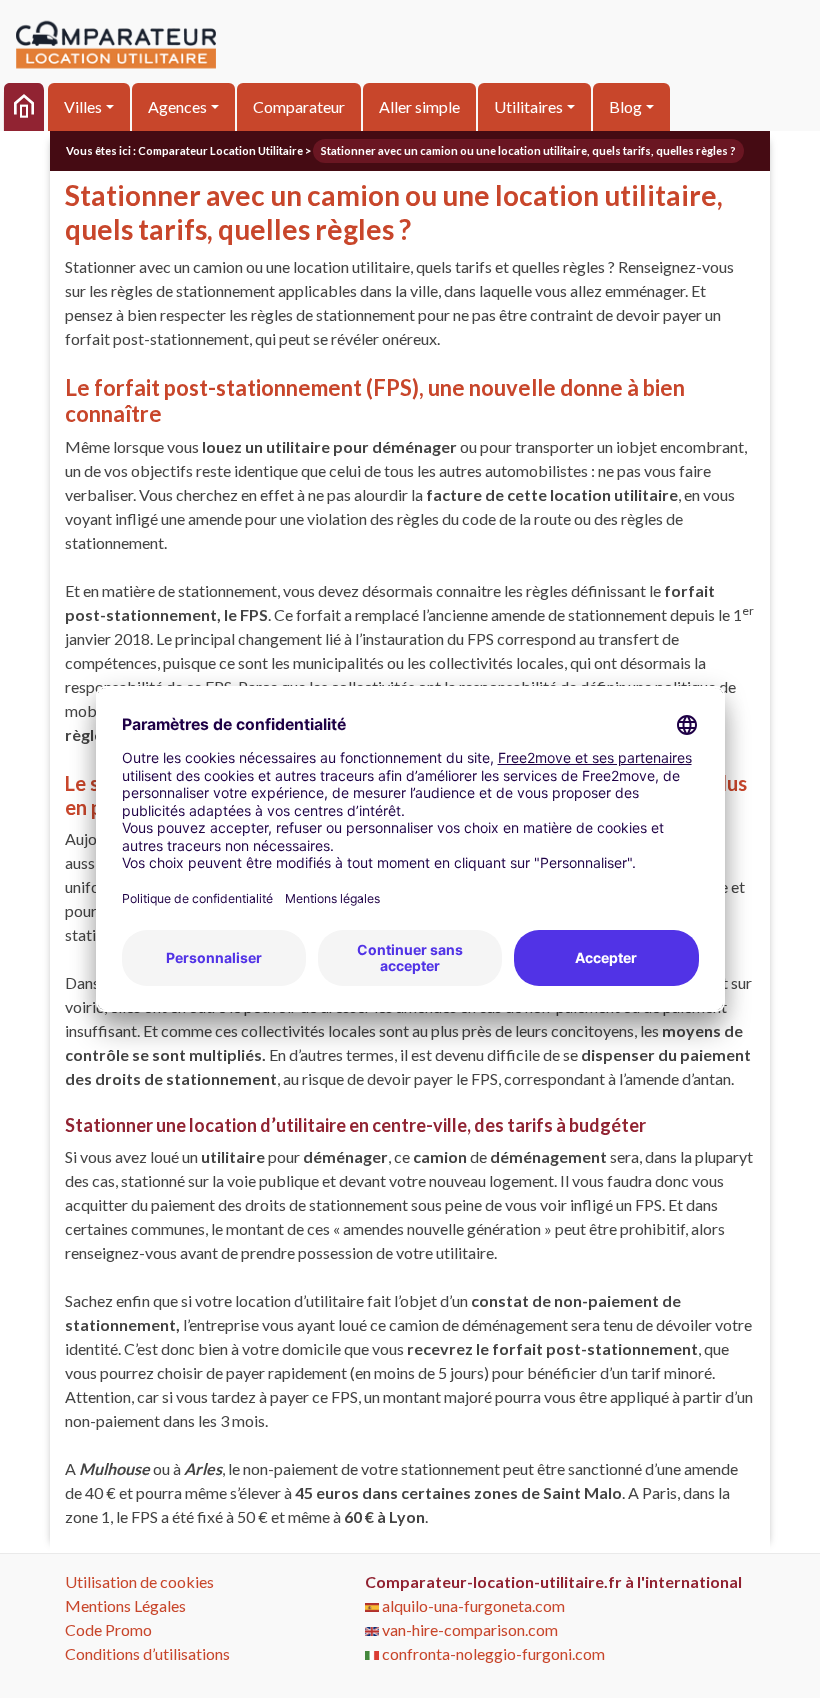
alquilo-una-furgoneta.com (472, 1605)
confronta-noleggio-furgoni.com (492, 1653)
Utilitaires (528, 106)
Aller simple (419, 106)
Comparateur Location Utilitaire (220, 150)
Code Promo (108, 1629)
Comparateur (299, 106)
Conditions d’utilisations (147, 1653)
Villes (83, 106)
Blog (625, 106)
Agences (177, 106)
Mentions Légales (125, 1605)
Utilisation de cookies (139, 1581)
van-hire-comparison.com (468, 1629)
